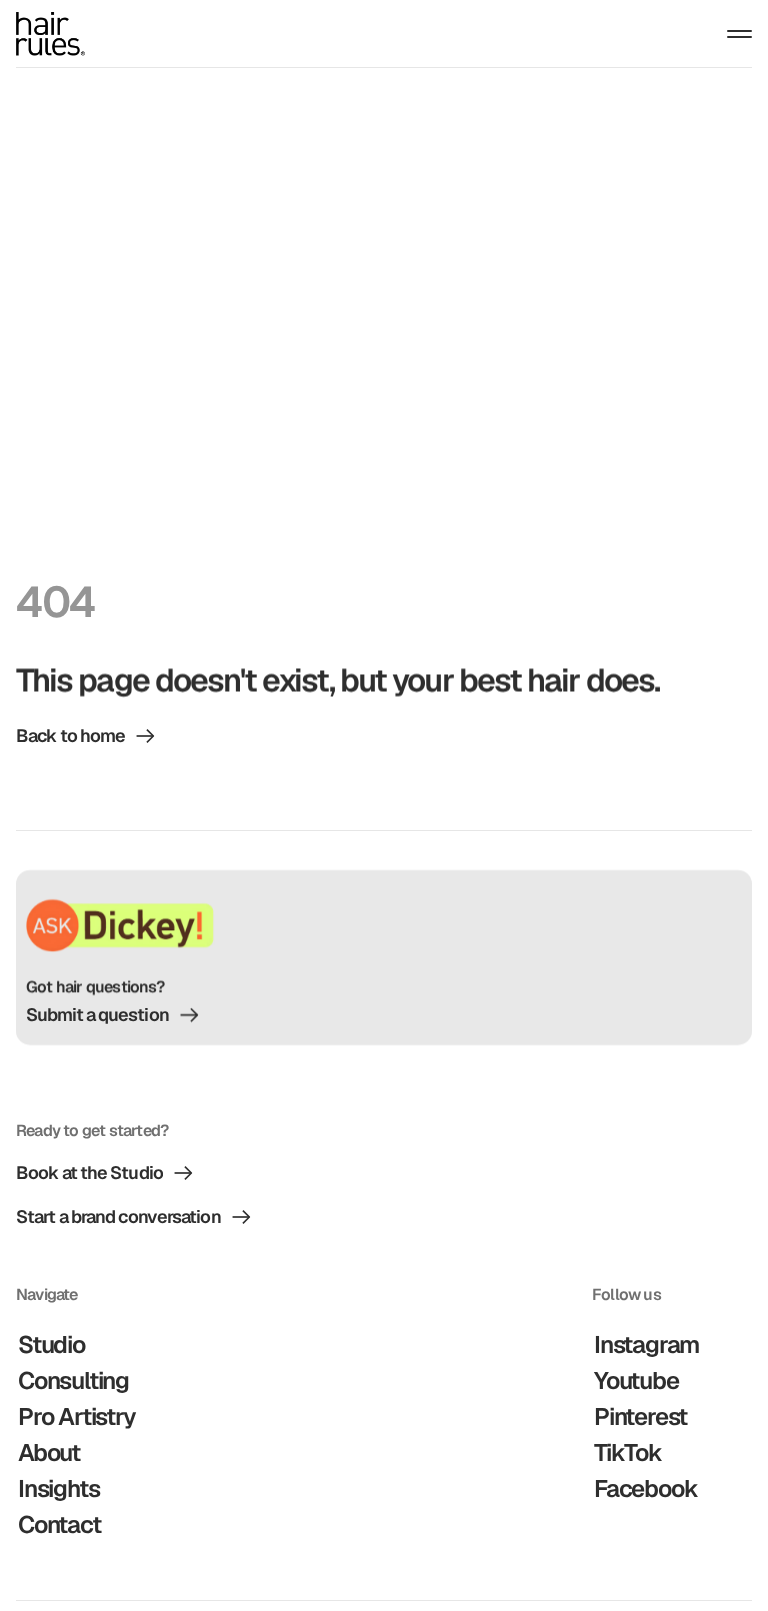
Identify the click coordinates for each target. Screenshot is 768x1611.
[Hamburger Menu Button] (739, 34)
